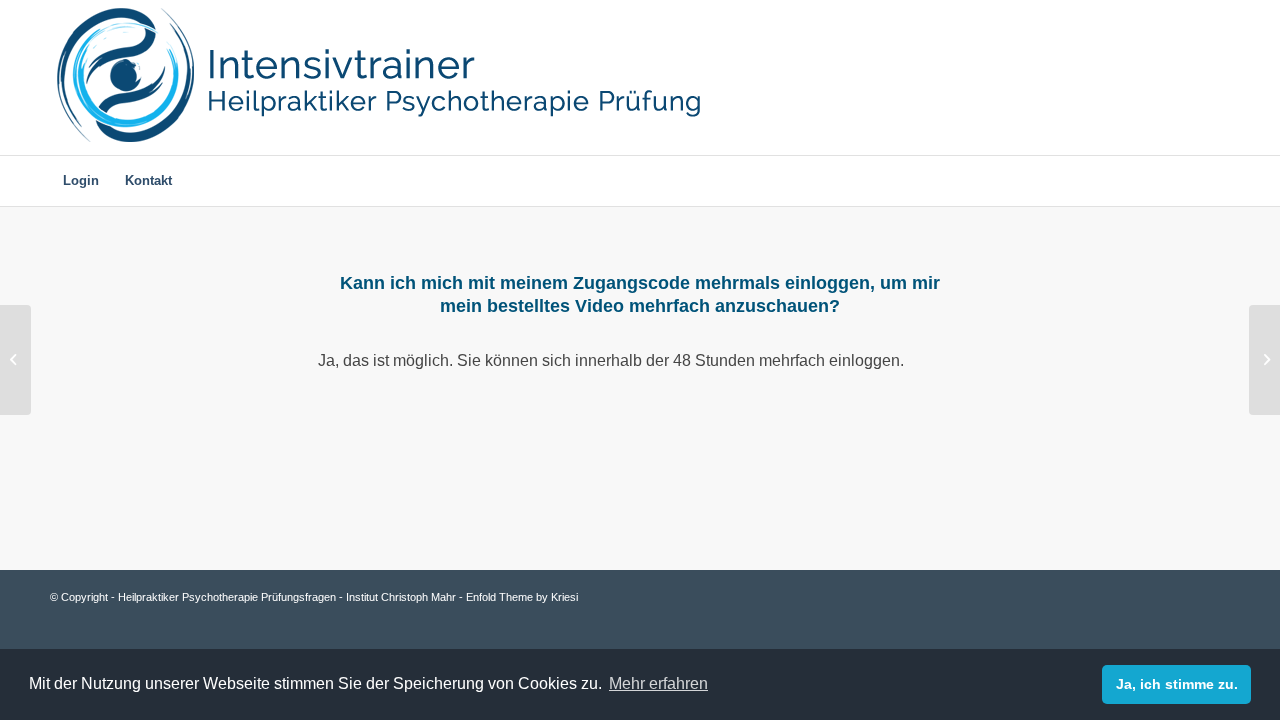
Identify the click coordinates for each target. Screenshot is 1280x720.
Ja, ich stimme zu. (1177, 684)
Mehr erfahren (658, 683)
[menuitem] (81, 181)
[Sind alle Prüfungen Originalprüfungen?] (15, 360)
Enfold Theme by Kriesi (522, 597)
